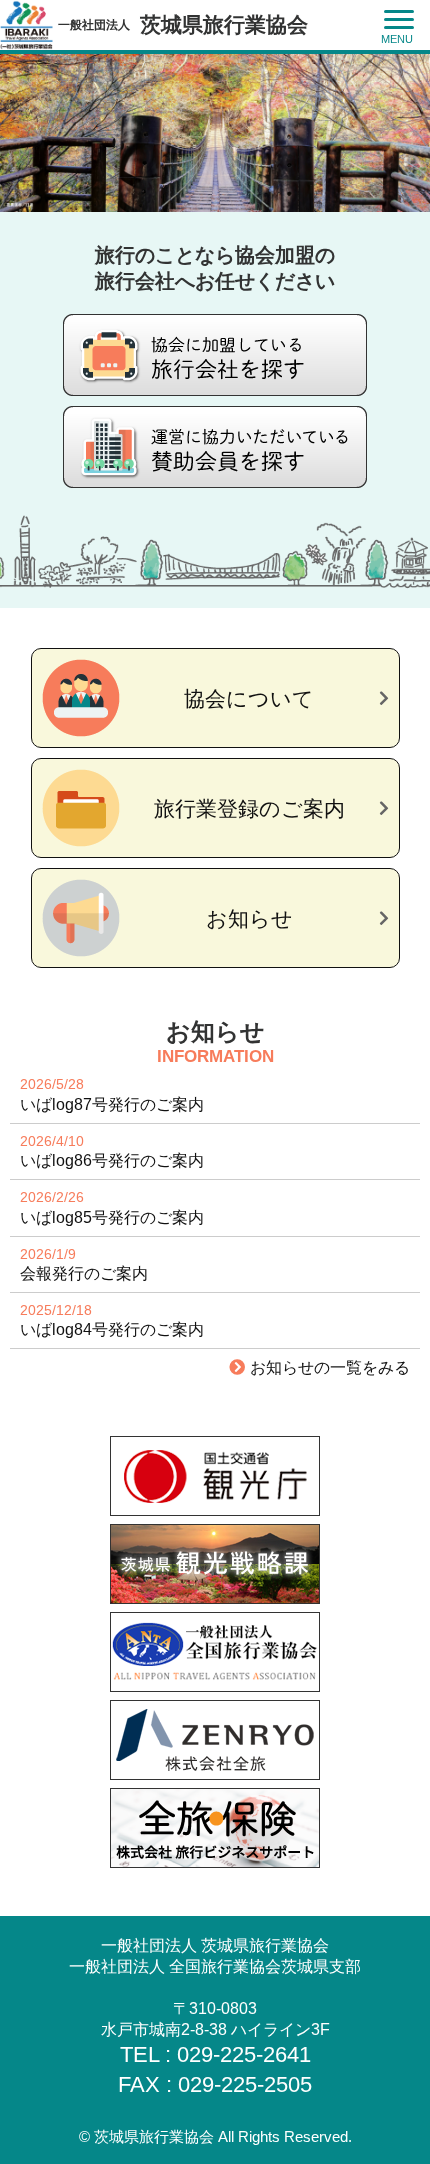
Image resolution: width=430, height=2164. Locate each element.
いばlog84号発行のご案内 (112, 1330)
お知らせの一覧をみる (330, 1367)
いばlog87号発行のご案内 (112, 1105)
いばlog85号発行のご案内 (112, 1218)
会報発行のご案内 (84, 1274)
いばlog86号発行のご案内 (112, 1161)
